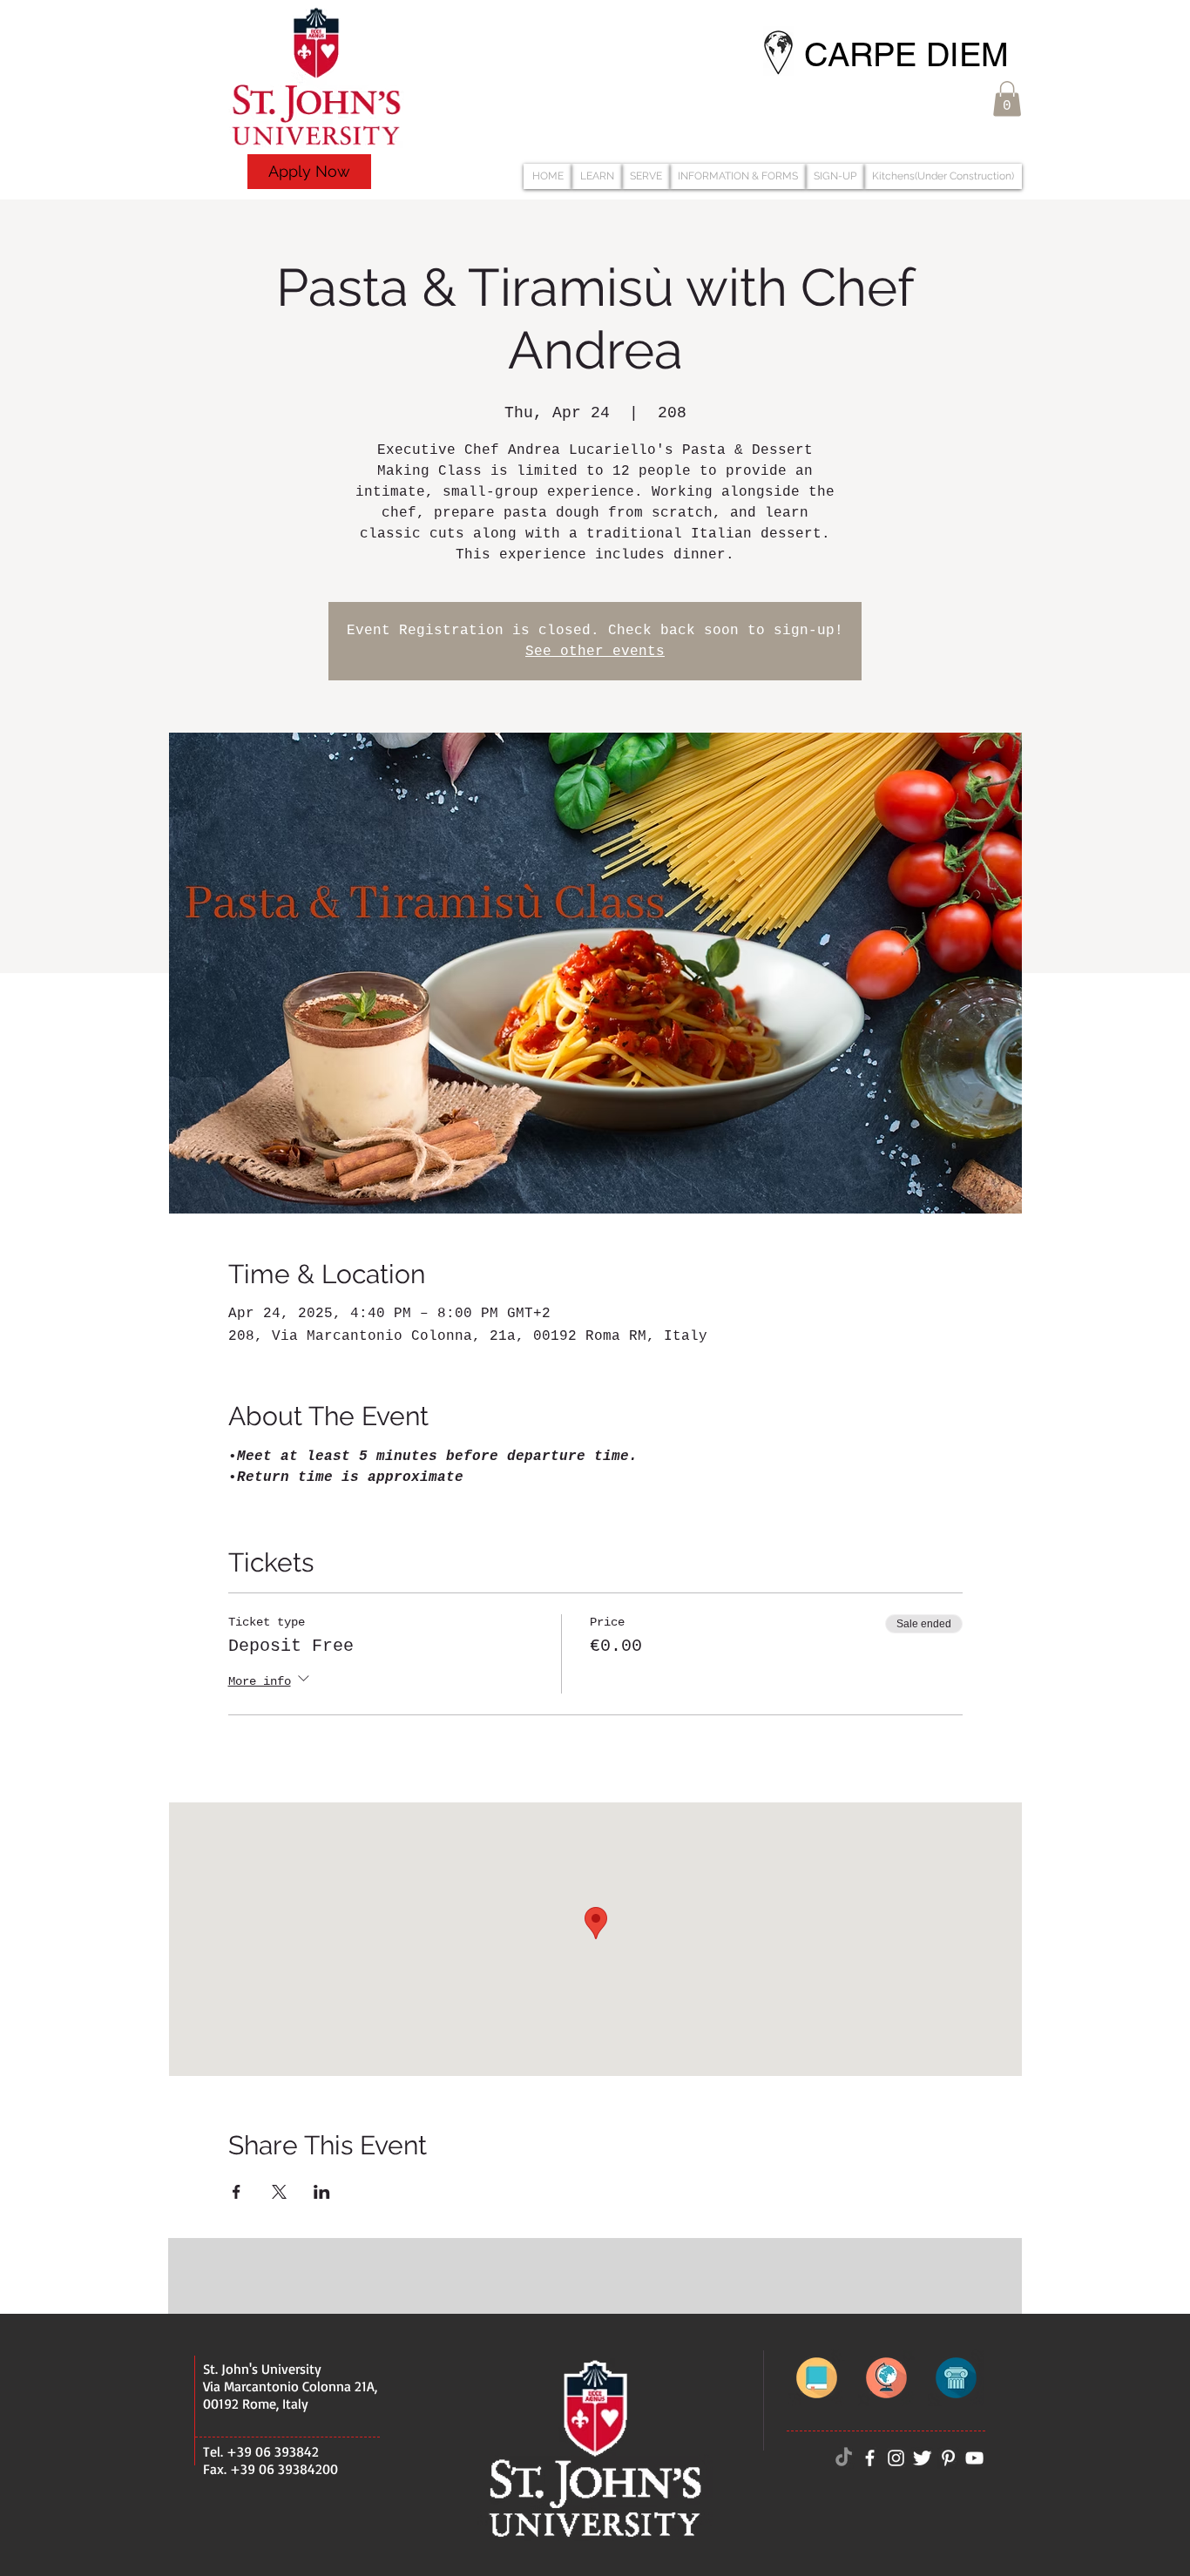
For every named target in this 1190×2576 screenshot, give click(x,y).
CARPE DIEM (906, 55)
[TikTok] (844, 2458)
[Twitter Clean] (922, 2458)
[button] (1007, 99)
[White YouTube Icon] (974, 2458)
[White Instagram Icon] (896, 2458)
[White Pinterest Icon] (948, 2458)
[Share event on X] (279, 2192)
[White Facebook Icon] (870, 2458)
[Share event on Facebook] (237, 2192)
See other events (595, 652)
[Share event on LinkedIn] (322, 2192)
